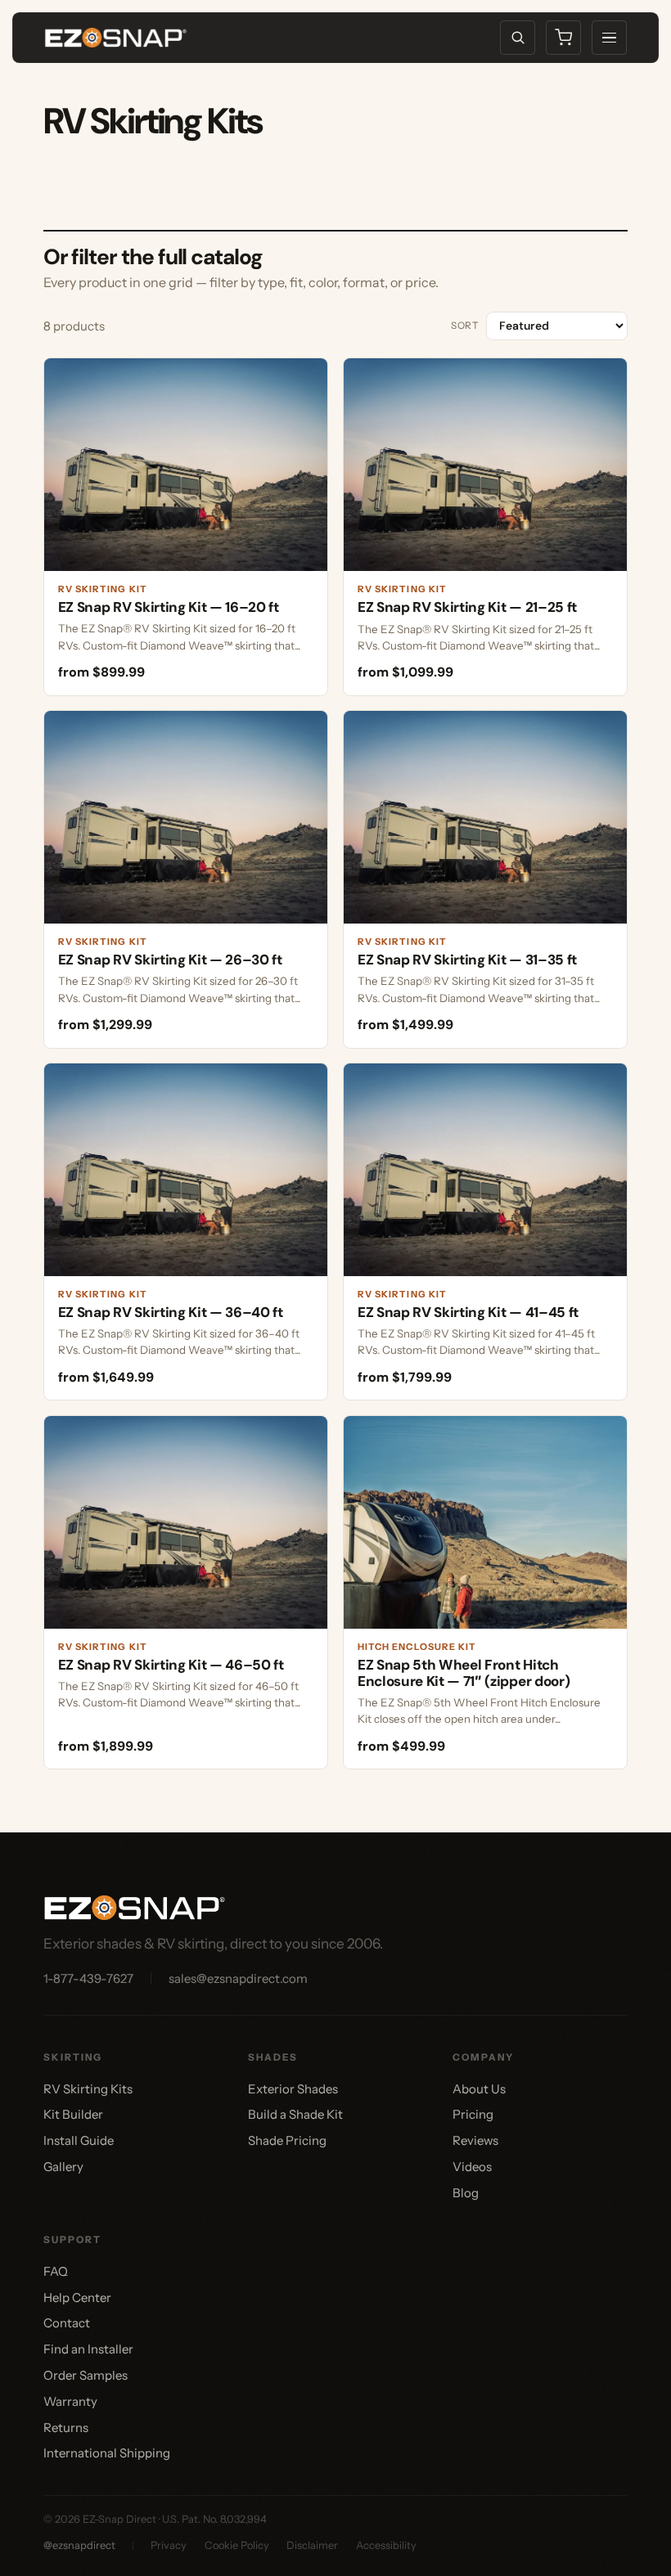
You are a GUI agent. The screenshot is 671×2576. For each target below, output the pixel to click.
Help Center (77, 2297)
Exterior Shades (293, 2089)
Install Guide (79, 2140)
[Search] (518, 38)
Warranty (70, 2401)
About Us (479, 2089)
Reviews (475, 2140)
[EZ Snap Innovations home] (115, 38)
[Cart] (563, 38)
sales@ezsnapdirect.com (238, 1978)
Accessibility (386, 2545)
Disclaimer (312, 2545)
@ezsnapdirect (79, 2545)
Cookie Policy (237, 2545)
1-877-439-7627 (88, 1978)
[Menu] (609, 38)
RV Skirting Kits (88, 2089)
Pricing (473, 2114)
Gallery (63, 2167)
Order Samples (86, 2375)
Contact (67, 2323)
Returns (66, 2428)
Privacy (169, 2545)
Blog (466, 2193)
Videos (472, 2167)
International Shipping (107, 2453)
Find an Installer (88, 2349)
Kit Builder (73, 2114)
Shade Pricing (287, 2140)
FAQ (56, 2271)
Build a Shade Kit (295, 2114)
